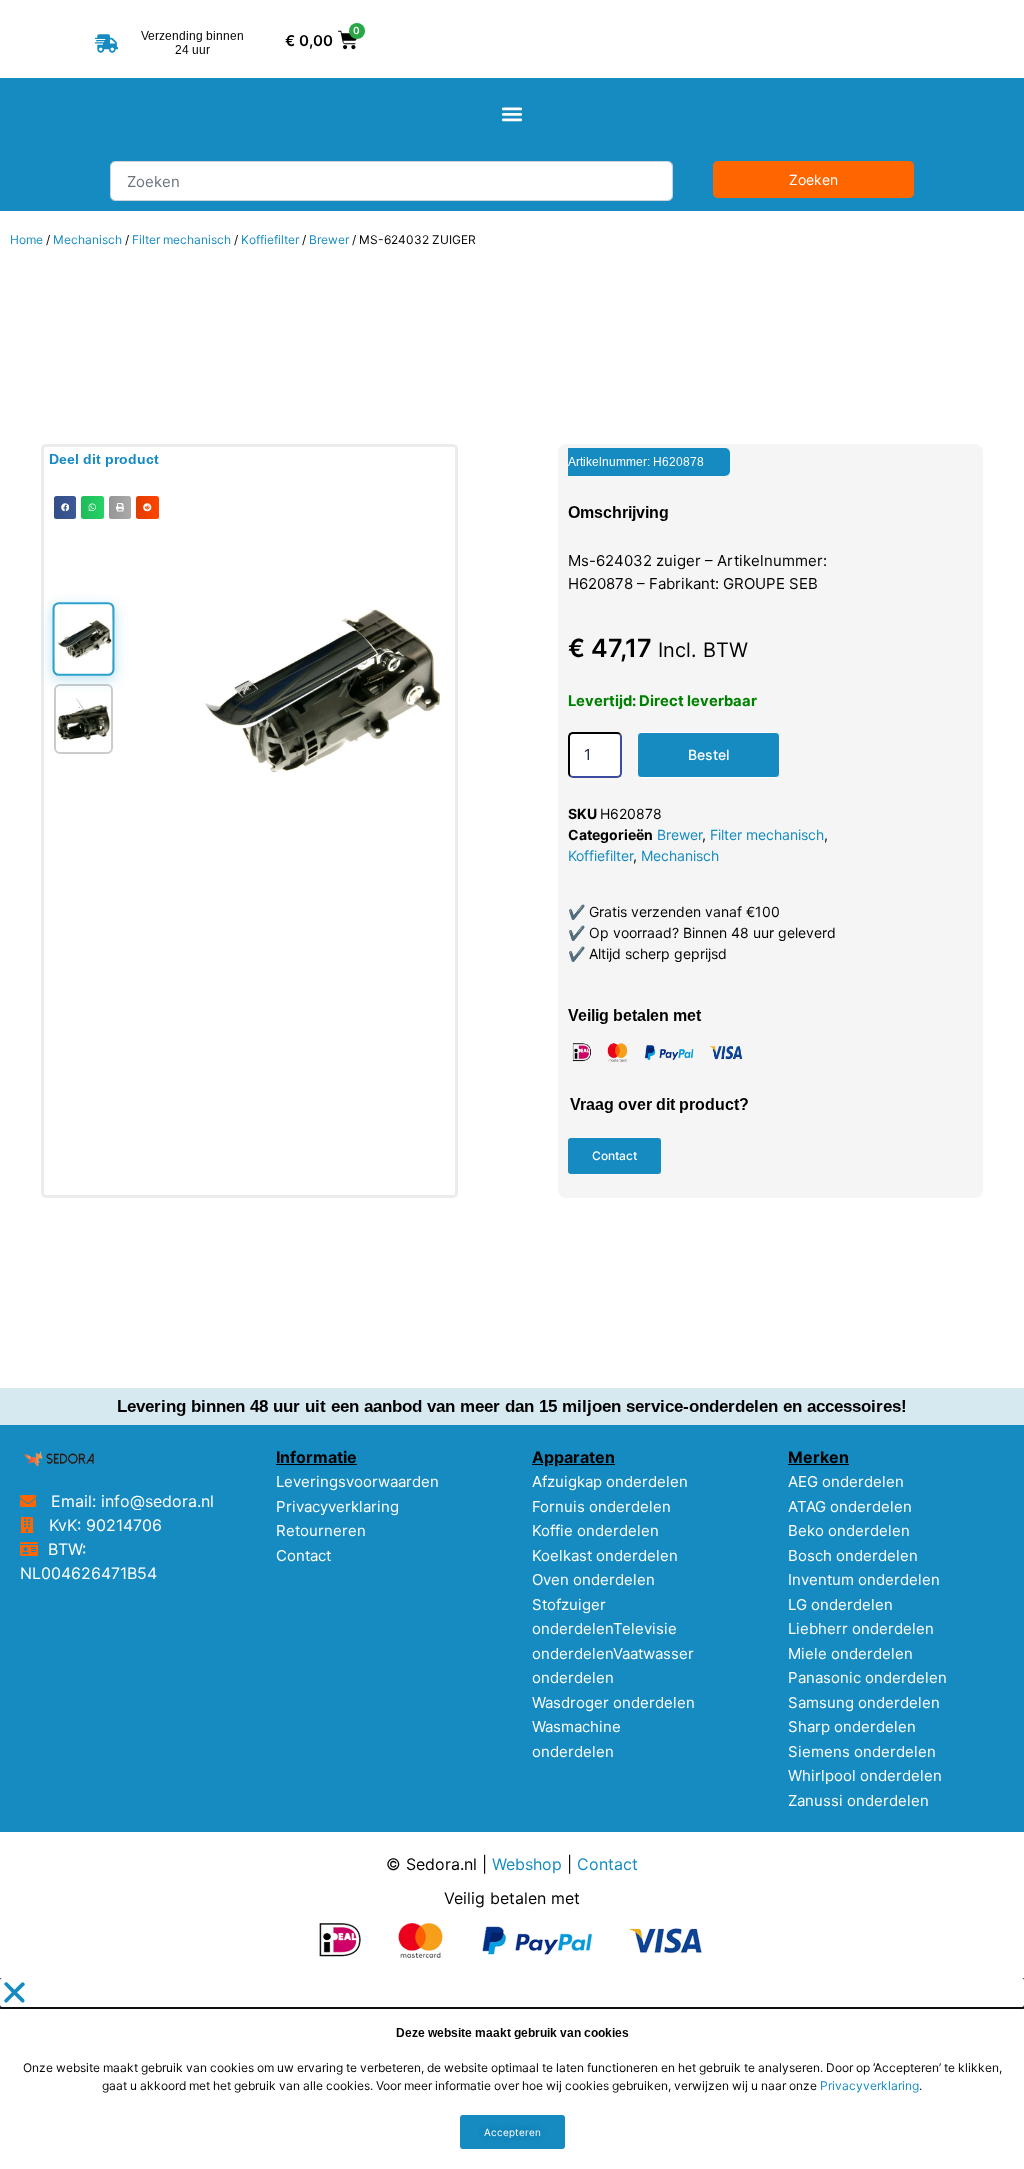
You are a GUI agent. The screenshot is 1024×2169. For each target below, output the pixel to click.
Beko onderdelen (849, 1530)
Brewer (329, 239)
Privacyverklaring (337, 1506)
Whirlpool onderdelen (865, 1775)
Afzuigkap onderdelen (610, 1481)
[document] (512, 2073)
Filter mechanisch (181, 239)
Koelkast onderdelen (605, 1555)
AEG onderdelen (846, 1481)
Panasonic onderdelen (867, 1677)
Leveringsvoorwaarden (357, 1481)
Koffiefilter (270, 239)
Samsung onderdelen (864, 1702)
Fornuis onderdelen (601, 1506)
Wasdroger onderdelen (613, 1702)
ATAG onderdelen (850, 1506)
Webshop (527, 1864)
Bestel (708, 754)
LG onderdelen (840, 1604)
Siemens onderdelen (862, 1751)
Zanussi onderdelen (858, 1800)
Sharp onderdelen (852, 1726)
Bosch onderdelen (853, 1555)
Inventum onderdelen (864, 1579)
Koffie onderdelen (595, 1530)
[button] (512, 114)
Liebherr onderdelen (861, 1628)
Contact (303, 1555)
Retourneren (321, 1530)
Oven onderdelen (593, 1579)
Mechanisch (87, 239)
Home (26, 239)
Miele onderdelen (850, 1653)
